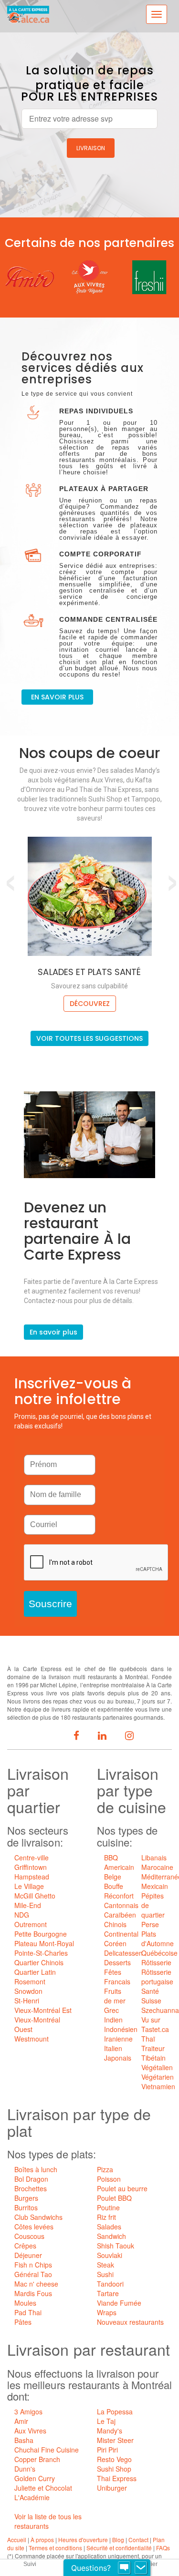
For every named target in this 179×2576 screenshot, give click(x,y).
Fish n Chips (33, 2265)
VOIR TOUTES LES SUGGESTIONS (89, 1038)
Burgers (26, 2198)
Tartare (108, 2293)
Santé (150, 1991)
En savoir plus (53, 1332)
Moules (25, 2303)
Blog (118, 2540)
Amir (21, 2421)
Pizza (105, 2169)
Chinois (115, 1924)
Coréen (115, 1943)
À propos (42, 2540)
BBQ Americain (119, 1862)
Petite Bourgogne (41, 1934)
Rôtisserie (156, 1962)
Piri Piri (107, 2450)
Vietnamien (158, 2086)
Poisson (109, 2179)
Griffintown (31, 1867)
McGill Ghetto (35, 1896)
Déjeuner (28, 2255)
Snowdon (28, 1991)
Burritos (26, 2207)
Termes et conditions (55, 2548)
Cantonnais (121, 1905)
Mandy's (110, 2431)
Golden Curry (35, 2478)
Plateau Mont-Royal (44, 1943)
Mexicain (155, 1886)
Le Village (29, 1886)
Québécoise (159, 1953)
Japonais (118, 2058)
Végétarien (158, 2077)
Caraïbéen (120, 1915)
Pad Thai (28, 2312)
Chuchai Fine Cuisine (47, 2450)
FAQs (163, 2548)
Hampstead (32, 1877)
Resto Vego (114, 2459)
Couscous (29, 2236)
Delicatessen (123, 1953)
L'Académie (32, 2497)
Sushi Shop (114, 2469)
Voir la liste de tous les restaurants (48, 2521)
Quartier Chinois (39, 1962)
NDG (22, 1915)
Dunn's (25, 2469)
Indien (113, 2020)
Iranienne (118, 2039)
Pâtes (23, 2322)
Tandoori (110, 2284)
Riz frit (106, 2217)
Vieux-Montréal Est (43, 2010)
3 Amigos (28, 2412)
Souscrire (50, 1604)
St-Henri (27, 2001)
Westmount (32, 2039)
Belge (113, 1877)
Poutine (108, 2207)
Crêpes (25, 2246)
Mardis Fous (33, 2293)
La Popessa (115, 2412)
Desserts (117, 1962)
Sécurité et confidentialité (119, 2548)
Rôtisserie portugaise (157, 1977)
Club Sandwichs (38, 2217)
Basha (24, 2440)
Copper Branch (37, 2459)
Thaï (148, 2039)
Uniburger (112, 2488)
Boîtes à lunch (36, 2169)
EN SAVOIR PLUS (57, 697)
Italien (113, 2048)
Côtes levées (34, 2227)
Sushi (105, 2274)
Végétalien (157, 2067)
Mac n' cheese (36, 2284)
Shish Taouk (116, 2246)
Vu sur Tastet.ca (155, 2024)
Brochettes (31, 2188)
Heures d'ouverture (83, 2540)
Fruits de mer (115, 1996)
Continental (121, 1934)
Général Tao (33, 2274)
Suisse (151, 2001)
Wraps (107, 2312)
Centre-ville (32, 1858)
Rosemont (30, 1981)
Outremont (31, 1924)
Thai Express (117, 2478)
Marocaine (157, 1867)
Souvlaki (110, 2255)
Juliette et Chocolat (43, 2488)
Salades (109, 2227)
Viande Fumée (119, 2303)
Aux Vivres (30, 2431)
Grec (111, 2010)
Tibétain (153, 2058)
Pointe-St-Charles (41, 1953)
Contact (138, 2540)
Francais (117, 1981)
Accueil (17, 2540)
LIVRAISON (91, 148)
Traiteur (153, 2048)
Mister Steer (115, 2440)
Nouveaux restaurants (130, 2322)
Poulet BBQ (114, 2198)
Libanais (154, 1858)
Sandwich (111, 2236)
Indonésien (121, 2029)
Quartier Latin (35, 1972)
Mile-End (28, 1905)
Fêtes (113, 1972)
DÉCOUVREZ (90, 1004)
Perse (150, 1924)
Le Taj (106, 2421)
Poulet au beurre (122, 2188)
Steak (105, 2265)
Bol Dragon (31, 2179)
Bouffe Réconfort (119, 1891)
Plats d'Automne (158, 1939)
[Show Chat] (124, 2568)
